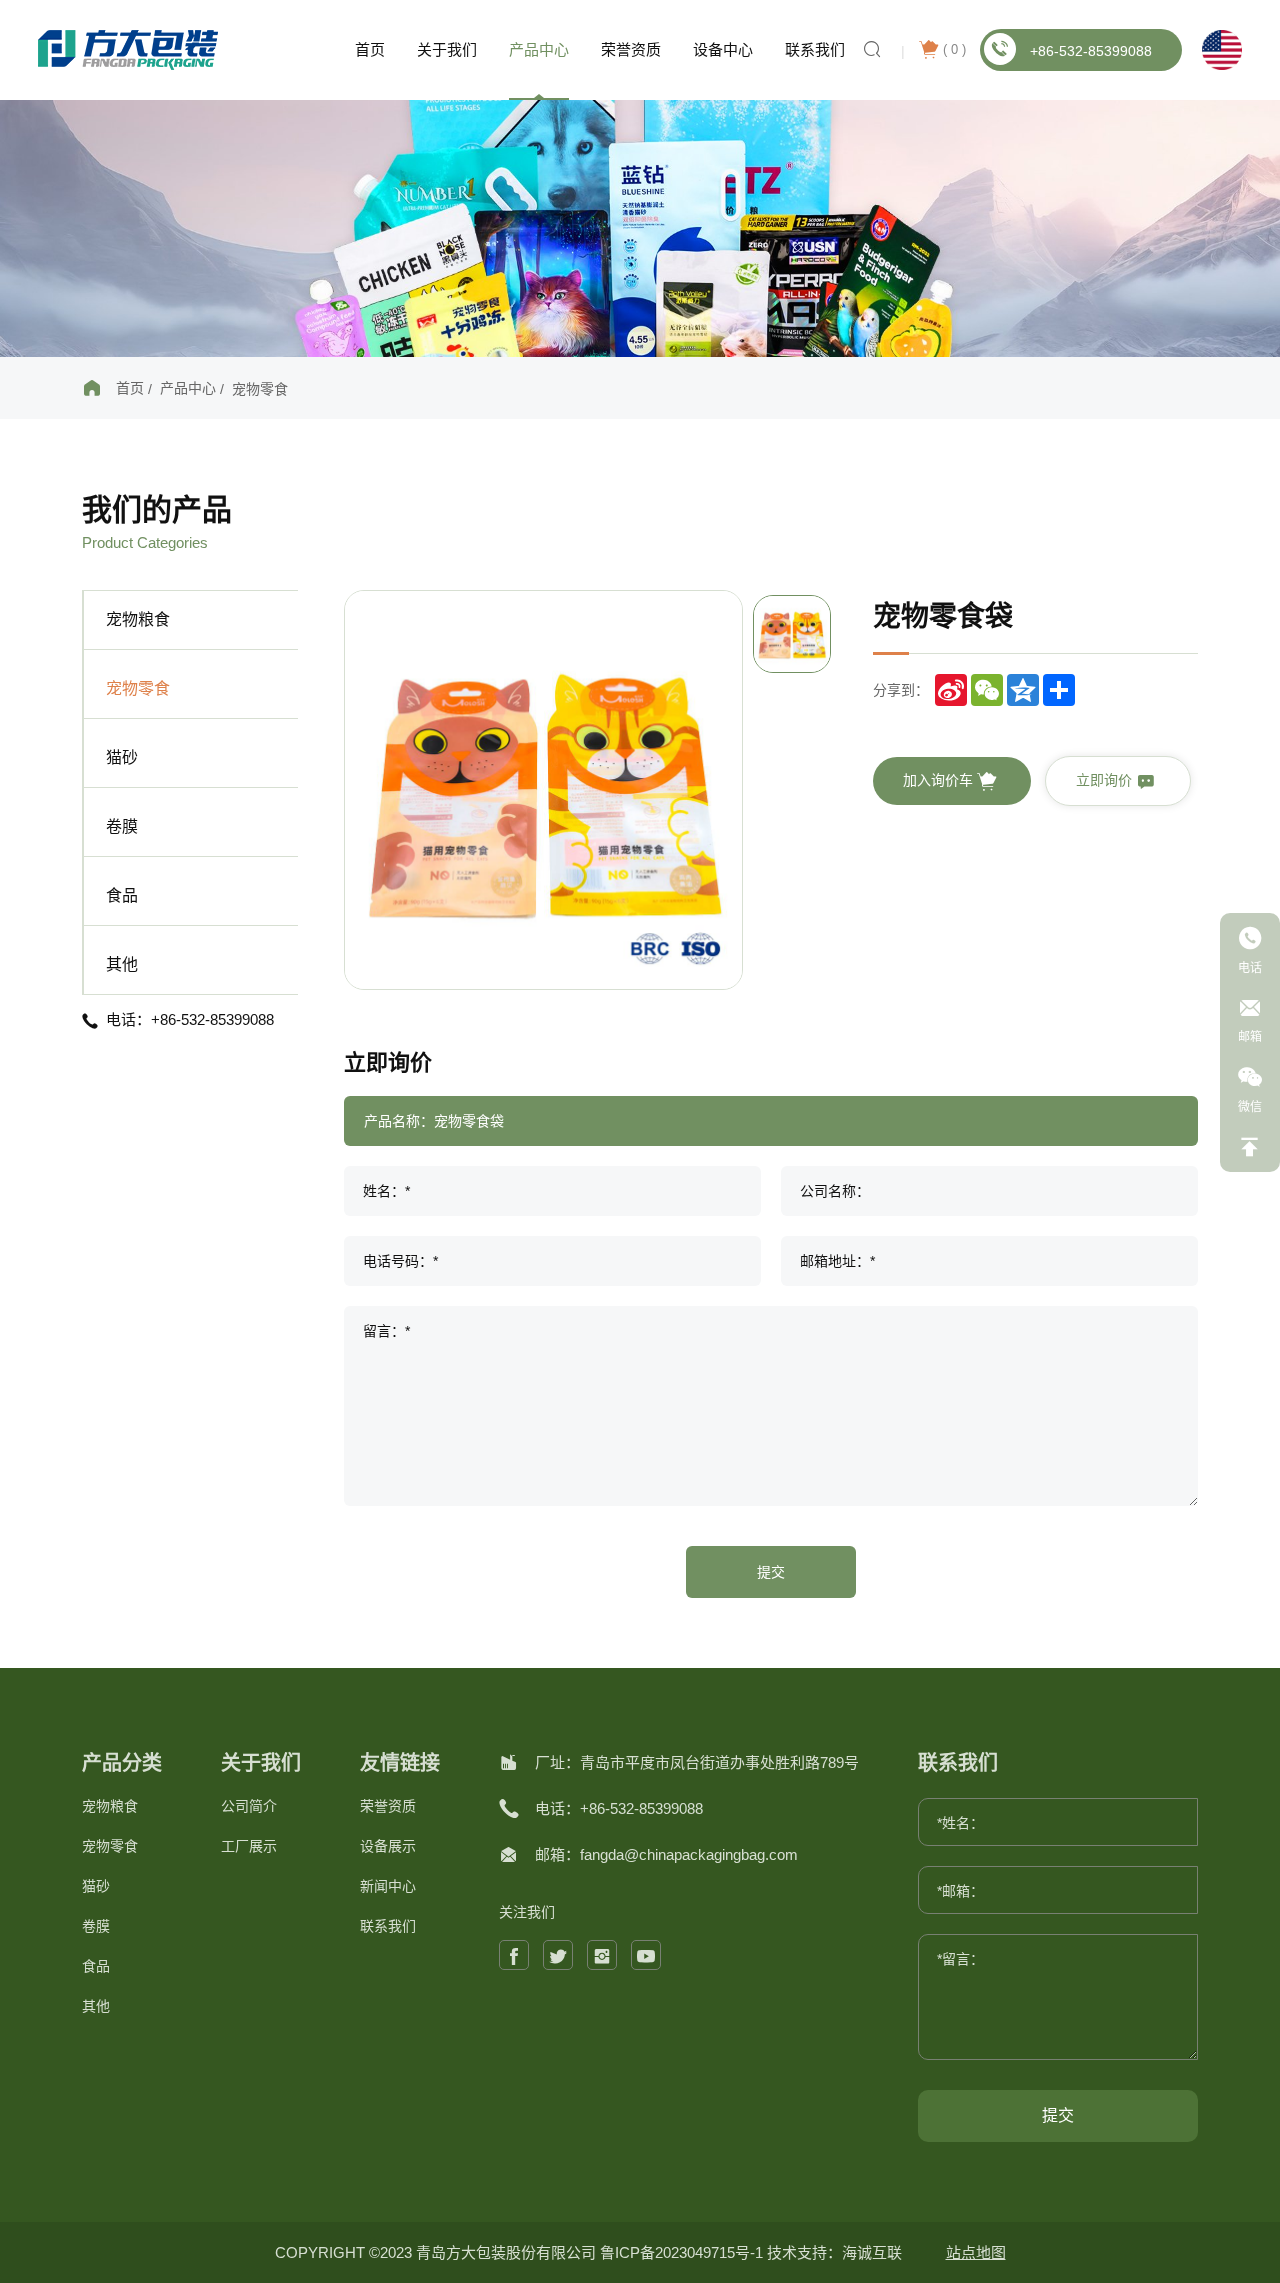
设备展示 (388, 1846)
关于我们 (447, 49)
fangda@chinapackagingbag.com (689, 1854)
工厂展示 (249, 1846)
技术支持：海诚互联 (834, 2252)
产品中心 (539, 49)
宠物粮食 (138, 619)
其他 (122, 964)
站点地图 (976, 2252)
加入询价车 (940, 780)
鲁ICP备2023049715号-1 (683, 2252)
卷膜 (122, 826)
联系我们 (815, 49)
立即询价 (1106, 780)
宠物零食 (260, 389)
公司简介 (249, 1806)
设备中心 (723, 49)
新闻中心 (388, 1886)
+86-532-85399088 (1091, 51)
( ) (954, 49)
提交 (771, 1572)
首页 (370, 49)
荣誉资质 (631, 49)
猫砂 (122, 757)
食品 (122, 895)
